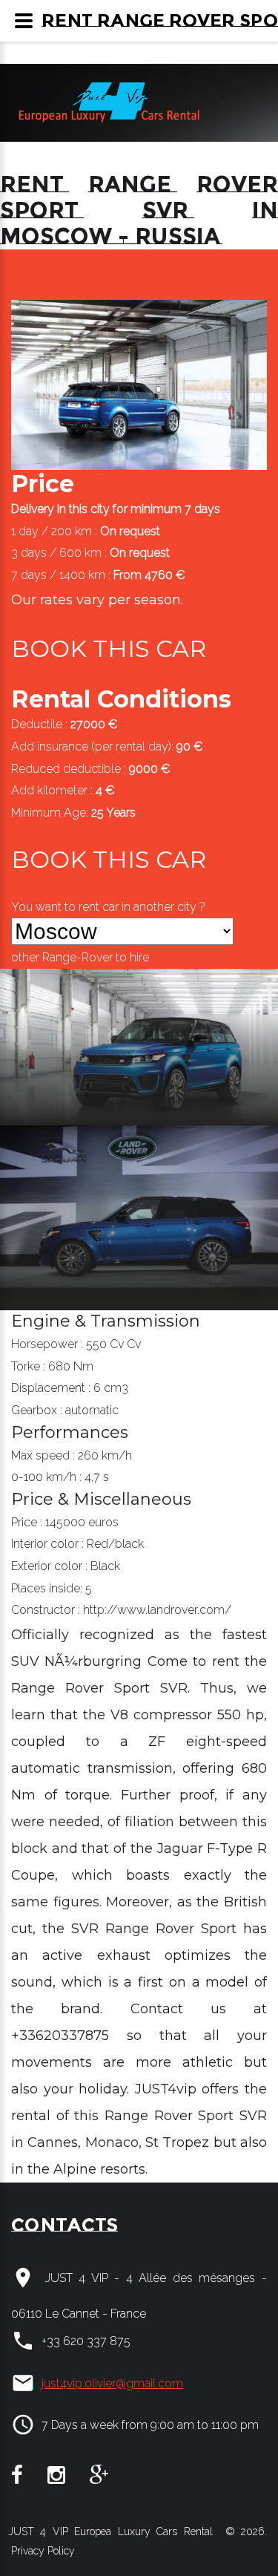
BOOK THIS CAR (109, 648)
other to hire (80, 957)
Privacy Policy (42, 2551)
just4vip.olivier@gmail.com (112, 2383)
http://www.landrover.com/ (157, 1610)
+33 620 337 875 (86, 2341)
